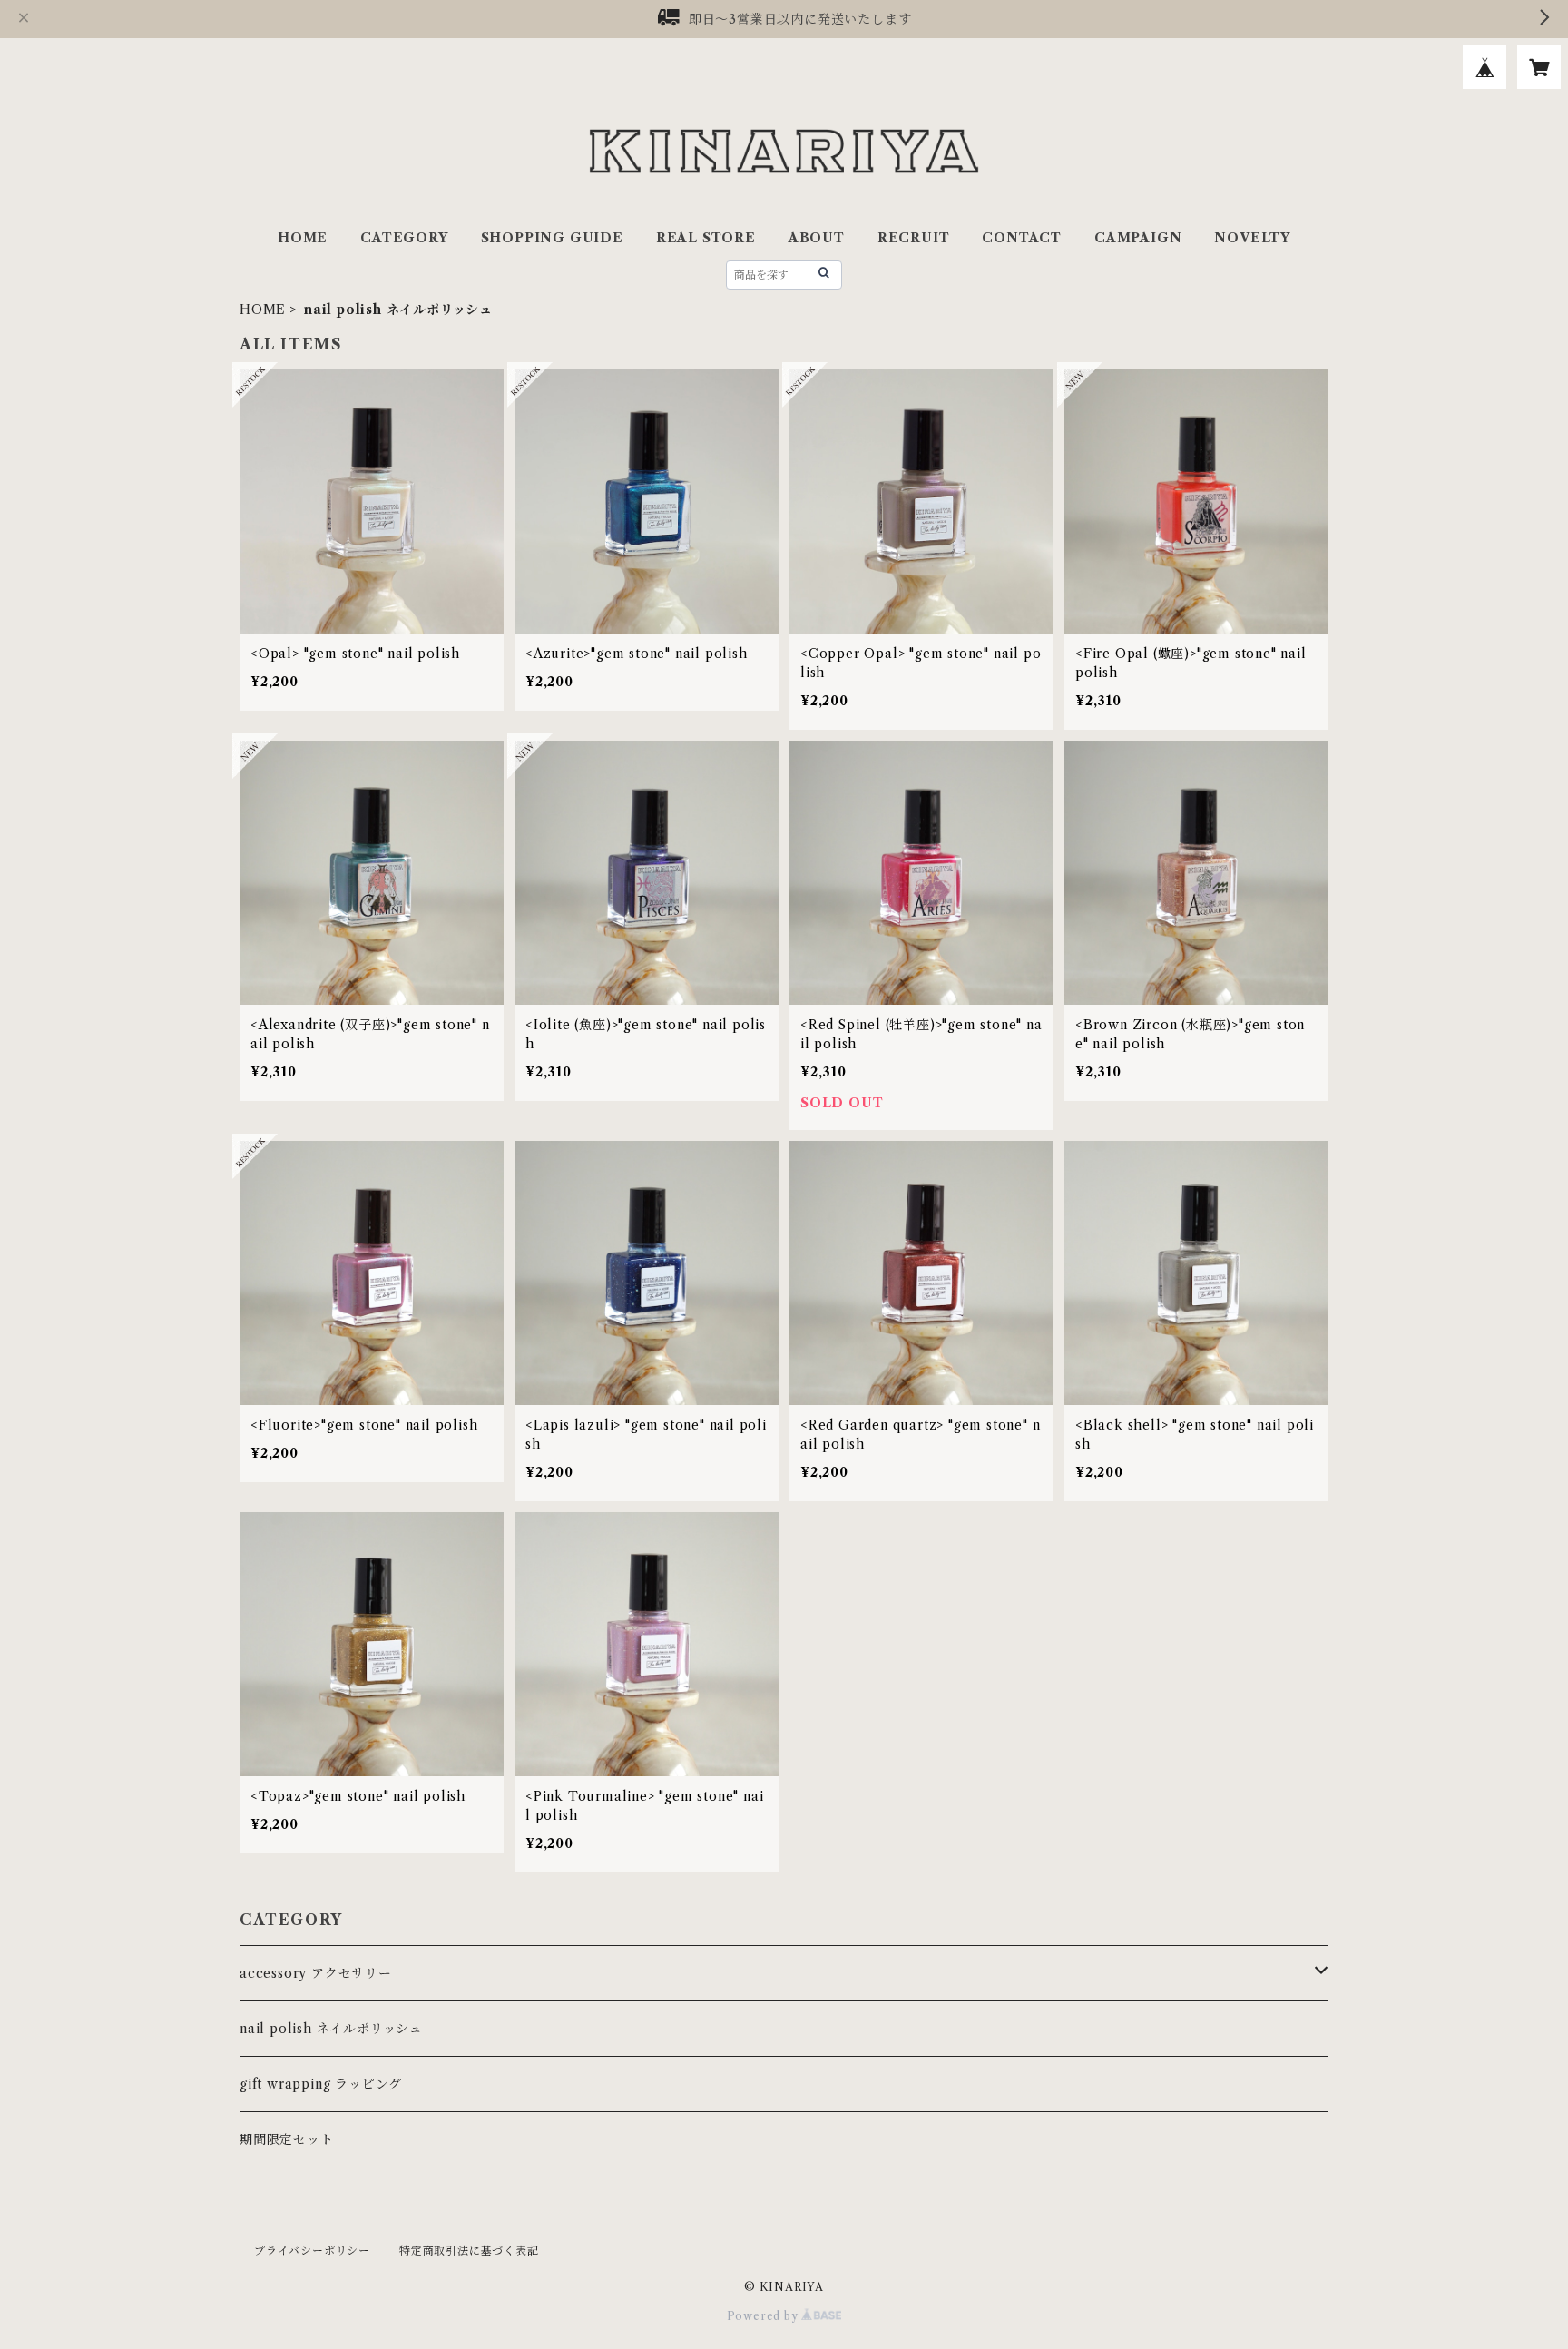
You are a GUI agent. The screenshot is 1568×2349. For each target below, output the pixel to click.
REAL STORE (706, 238)
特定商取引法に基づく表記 (469, 2251)
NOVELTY (1252, 238)
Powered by (764, 2316)
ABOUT (817, 238)
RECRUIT (914, 238)
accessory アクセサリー (316, 1973)
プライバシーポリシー (312, 2251)
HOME (303, 238)
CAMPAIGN (1138, 238)
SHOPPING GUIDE (552, 238)
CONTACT (1022, 238)
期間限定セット (287, 2139)
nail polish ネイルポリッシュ (331, 2029)
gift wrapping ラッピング (321, 2084)
